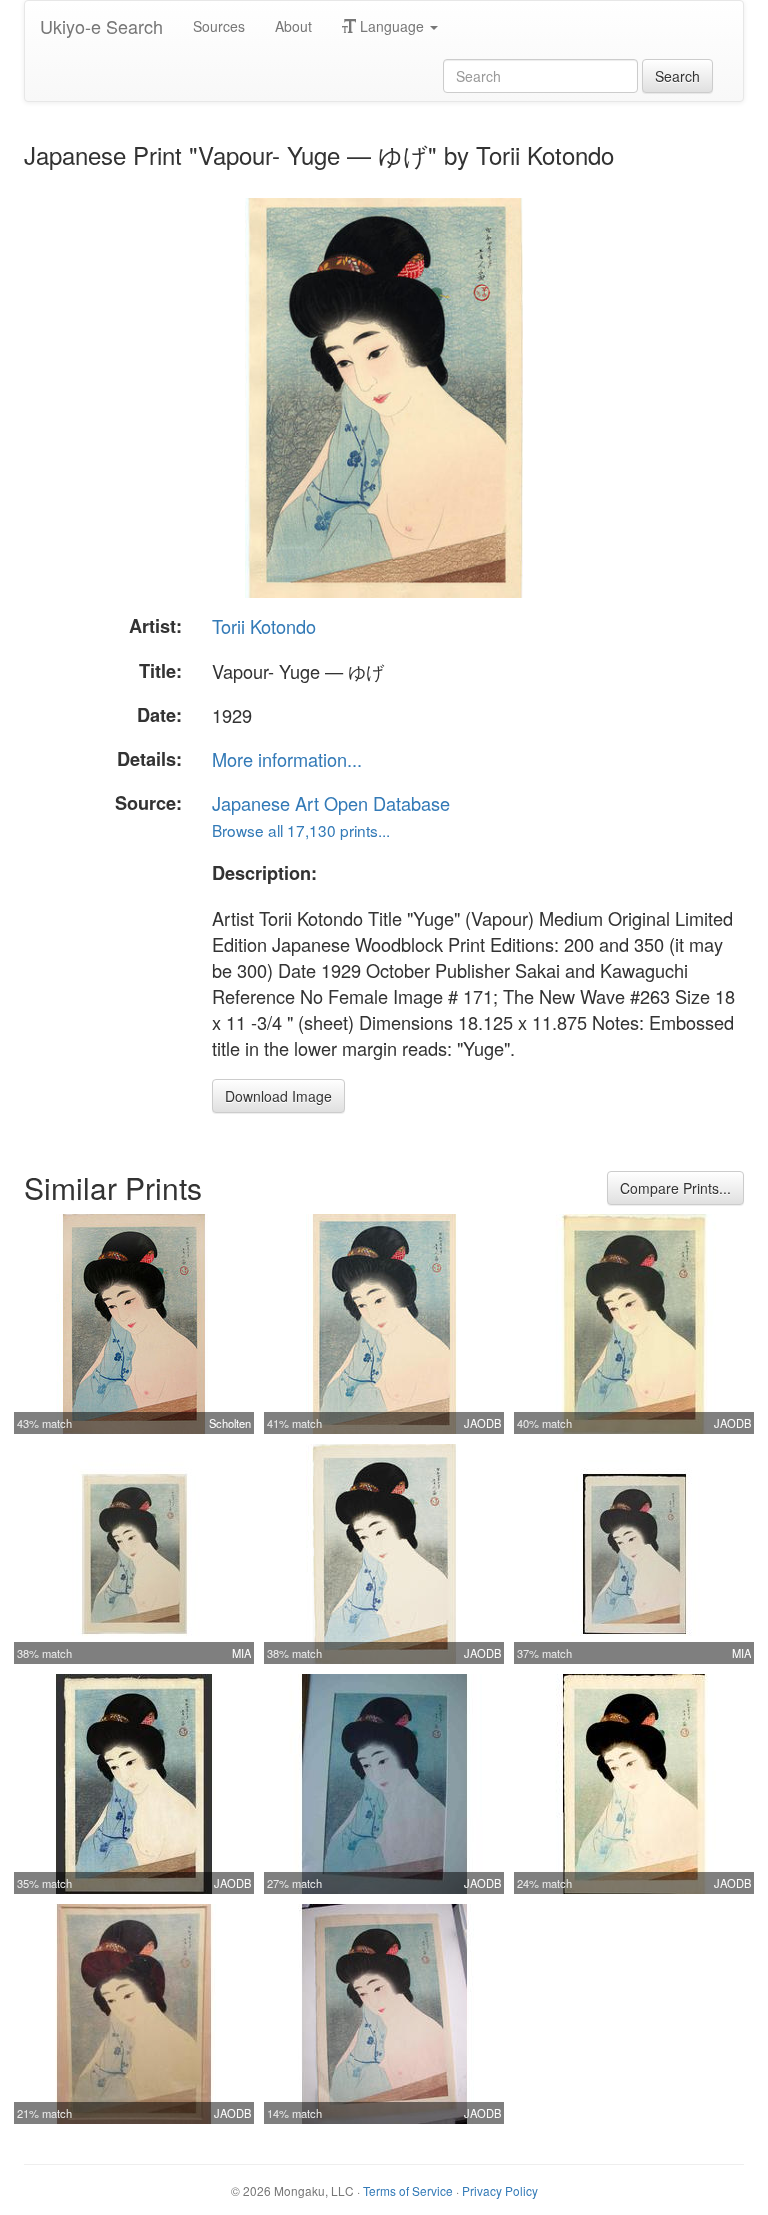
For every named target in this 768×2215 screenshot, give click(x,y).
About (293, 26)
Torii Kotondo (264, 626)
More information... (287, 759)
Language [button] (392, 26)
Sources (219, 26)
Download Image (278, 1096)
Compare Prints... (675, 1188)
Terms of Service (408, 2190)
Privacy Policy (500, 2190)
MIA (241, 1653)
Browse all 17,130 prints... (301, 830)
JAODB (482, 1423)
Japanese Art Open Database (331, 803)
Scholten (230, 1423)
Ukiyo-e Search (101, 26)
